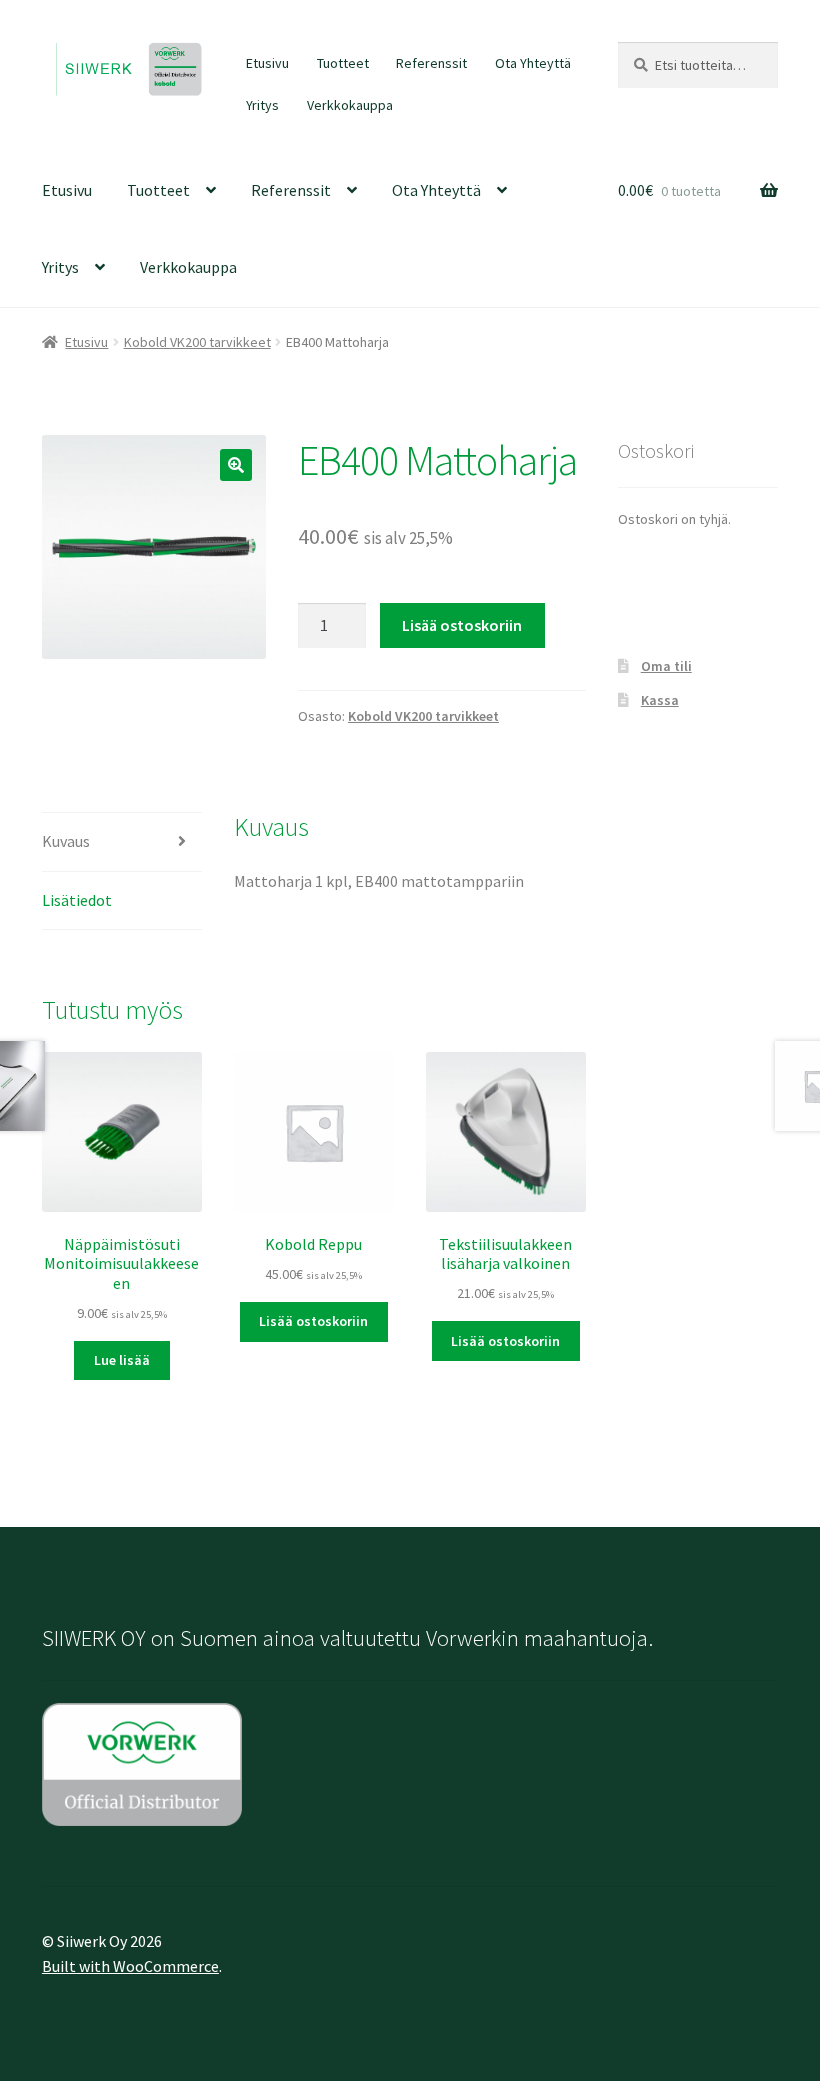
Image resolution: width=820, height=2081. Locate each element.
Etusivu (267, 63)
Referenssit (431, 63)
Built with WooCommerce (130, 1966)
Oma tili (666, 666)
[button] (236, 465)
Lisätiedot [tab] (77, 900)
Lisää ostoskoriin (462, 625)
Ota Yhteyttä (533, 63)
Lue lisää (122, 1360)
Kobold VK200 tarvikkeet (197, 342)
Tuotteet (343, 63)
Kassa (660, 700)
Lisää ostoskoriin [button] (313, 1321)
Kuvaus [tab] (66, 841)
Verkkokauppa (350, 105)
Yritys (262, 105)
